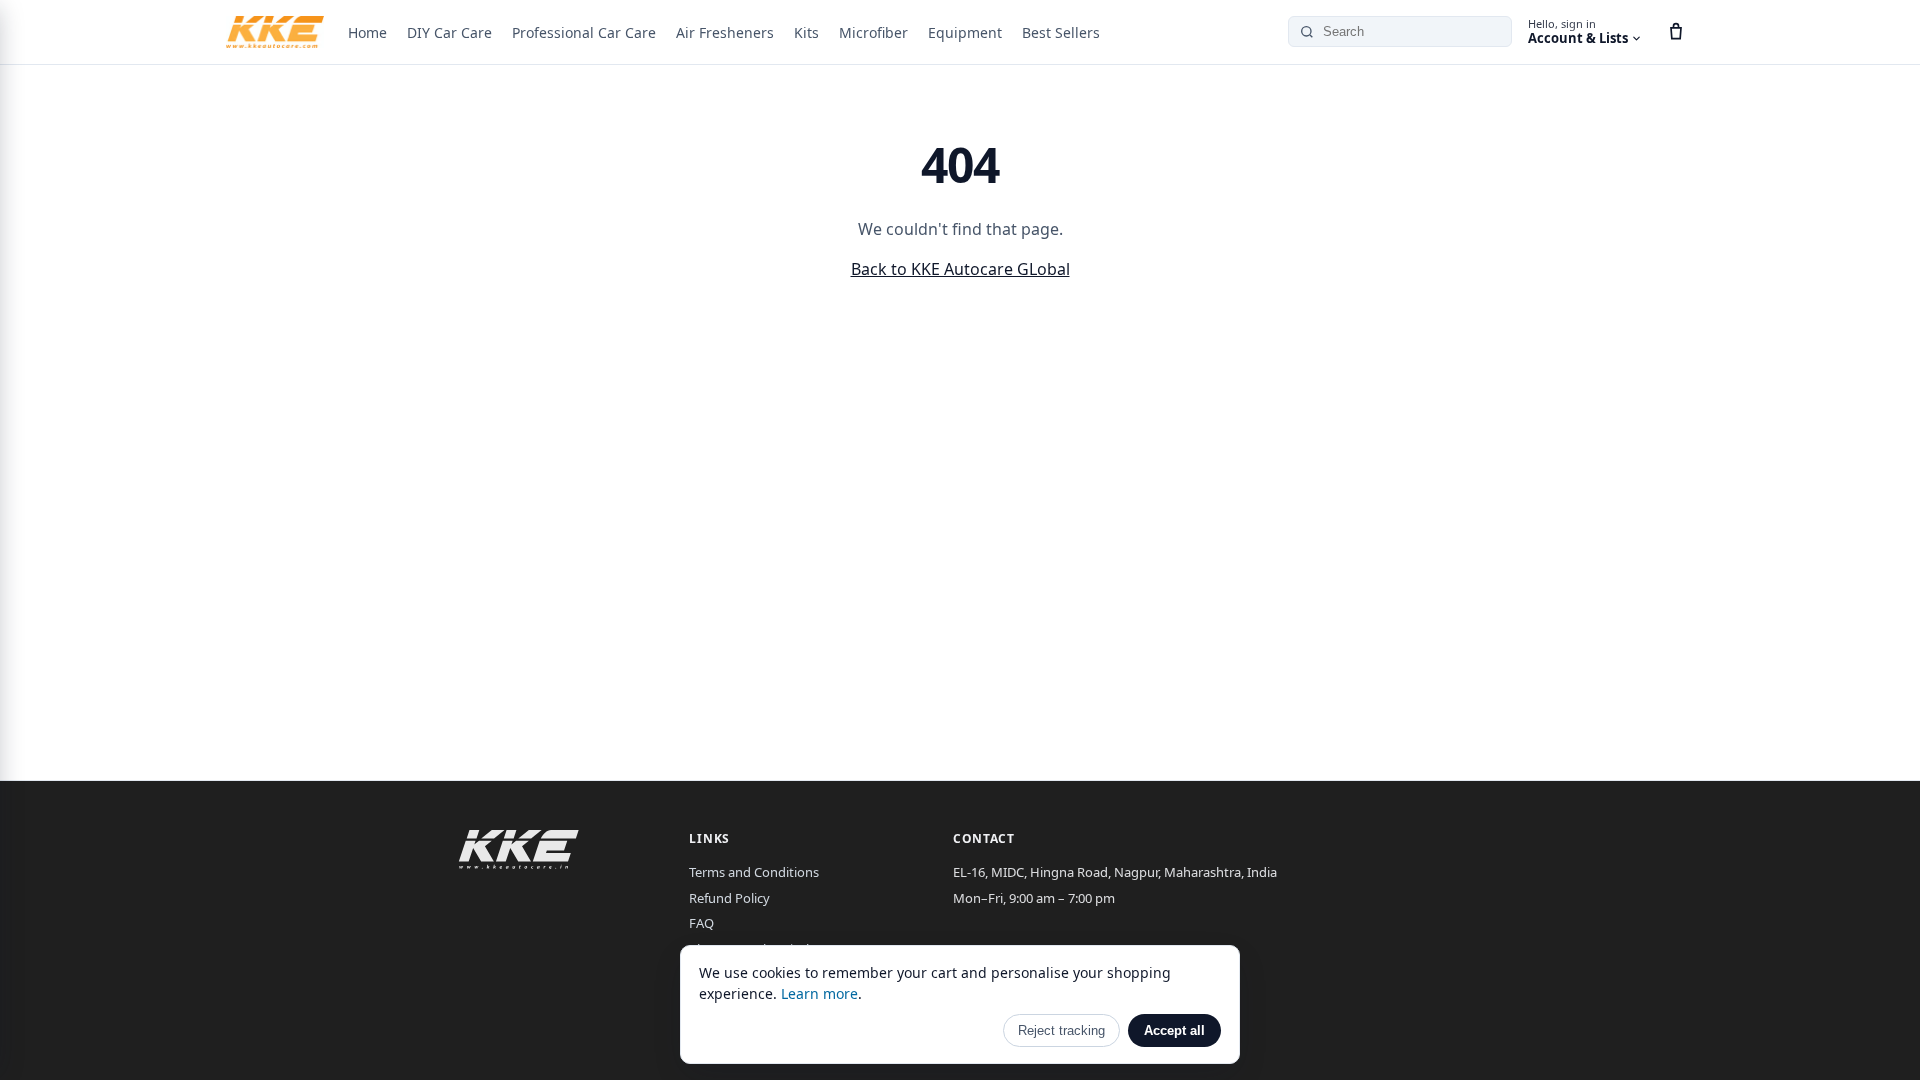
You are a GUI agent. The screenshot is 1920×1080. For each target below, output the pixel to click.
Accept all (1174, 1030)
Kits (806, 32)
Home (367, 32)
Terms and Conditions (754, 872)
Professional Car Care (584, 32)
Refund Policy (729, 898)
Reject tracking (1061, 1030)
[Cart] (1676, 32)
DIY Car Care (449, 32)
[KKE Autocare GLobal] (275, 32)
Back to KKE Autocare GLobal (960, 269)
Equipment (965, 32)
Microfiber (873, 32)
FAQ (701, 923)
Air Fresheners (725, 32)
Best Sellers (1061, 32)
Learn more (819, 993)
